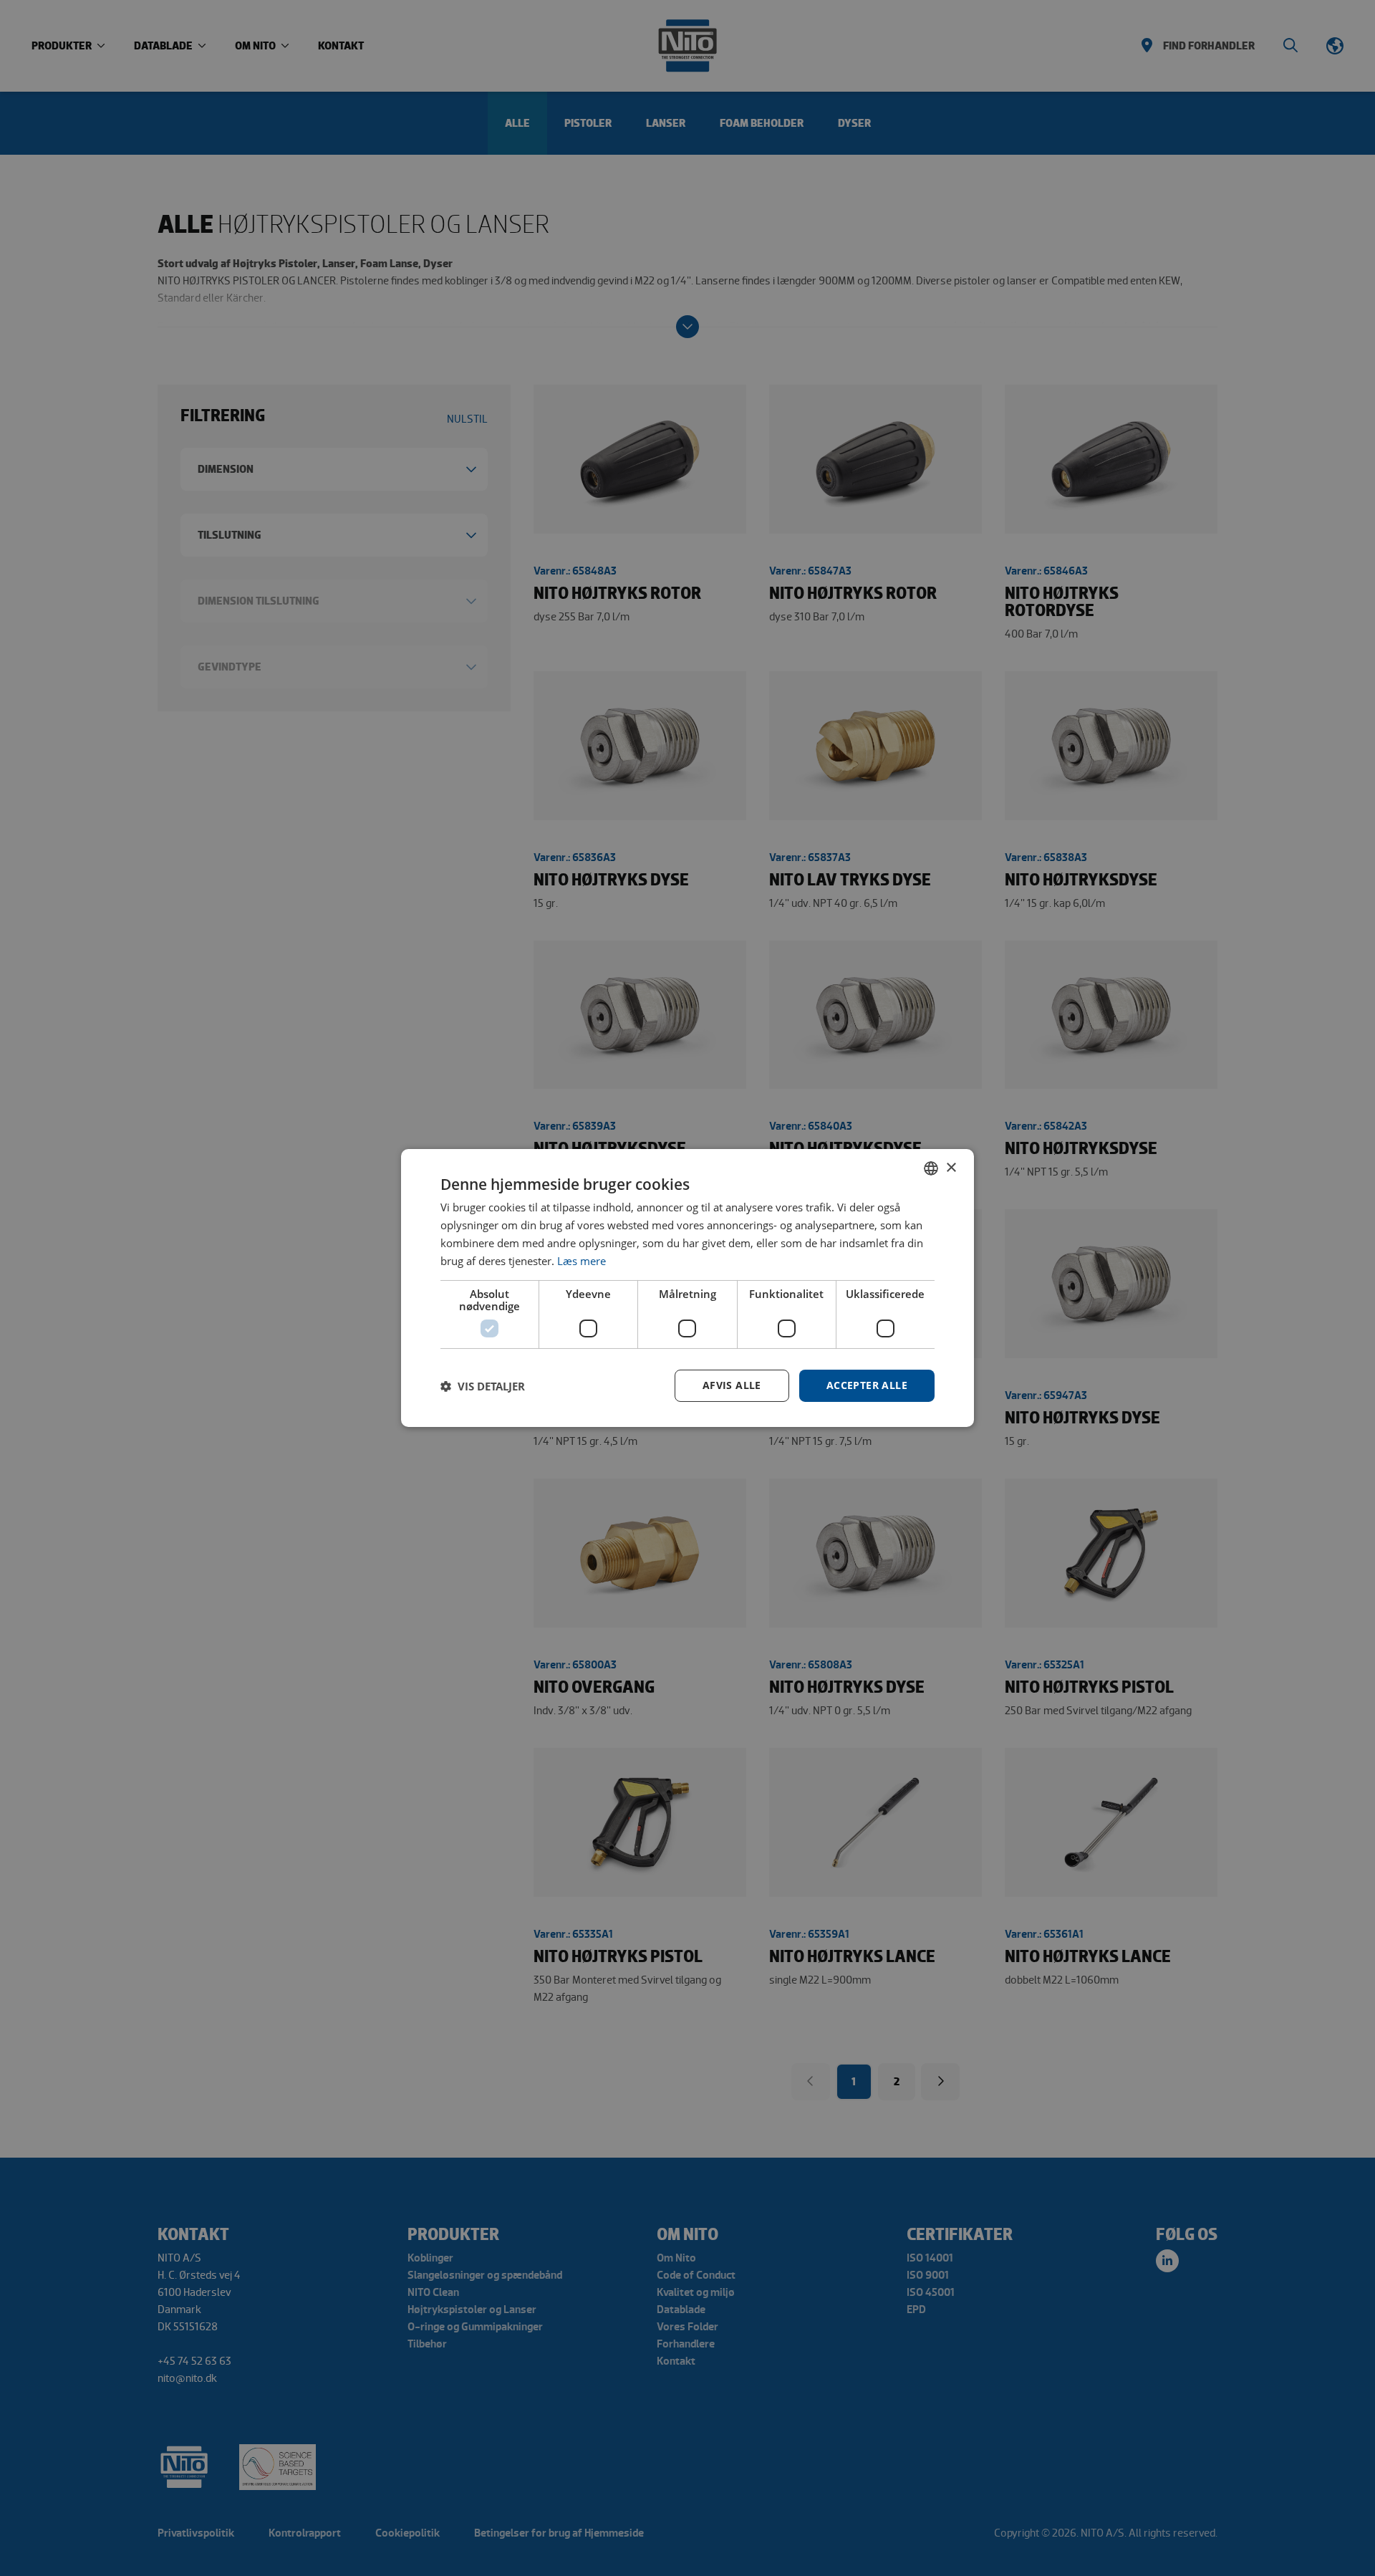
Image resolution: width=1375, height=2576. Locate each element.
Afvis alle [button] (732, 1385)
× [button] (951, 1167)
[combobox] (931, 1168)
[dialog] (687, 1288)
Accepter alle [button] (867, 1385)
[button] (483, 1386)
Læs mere (582, 1261)
